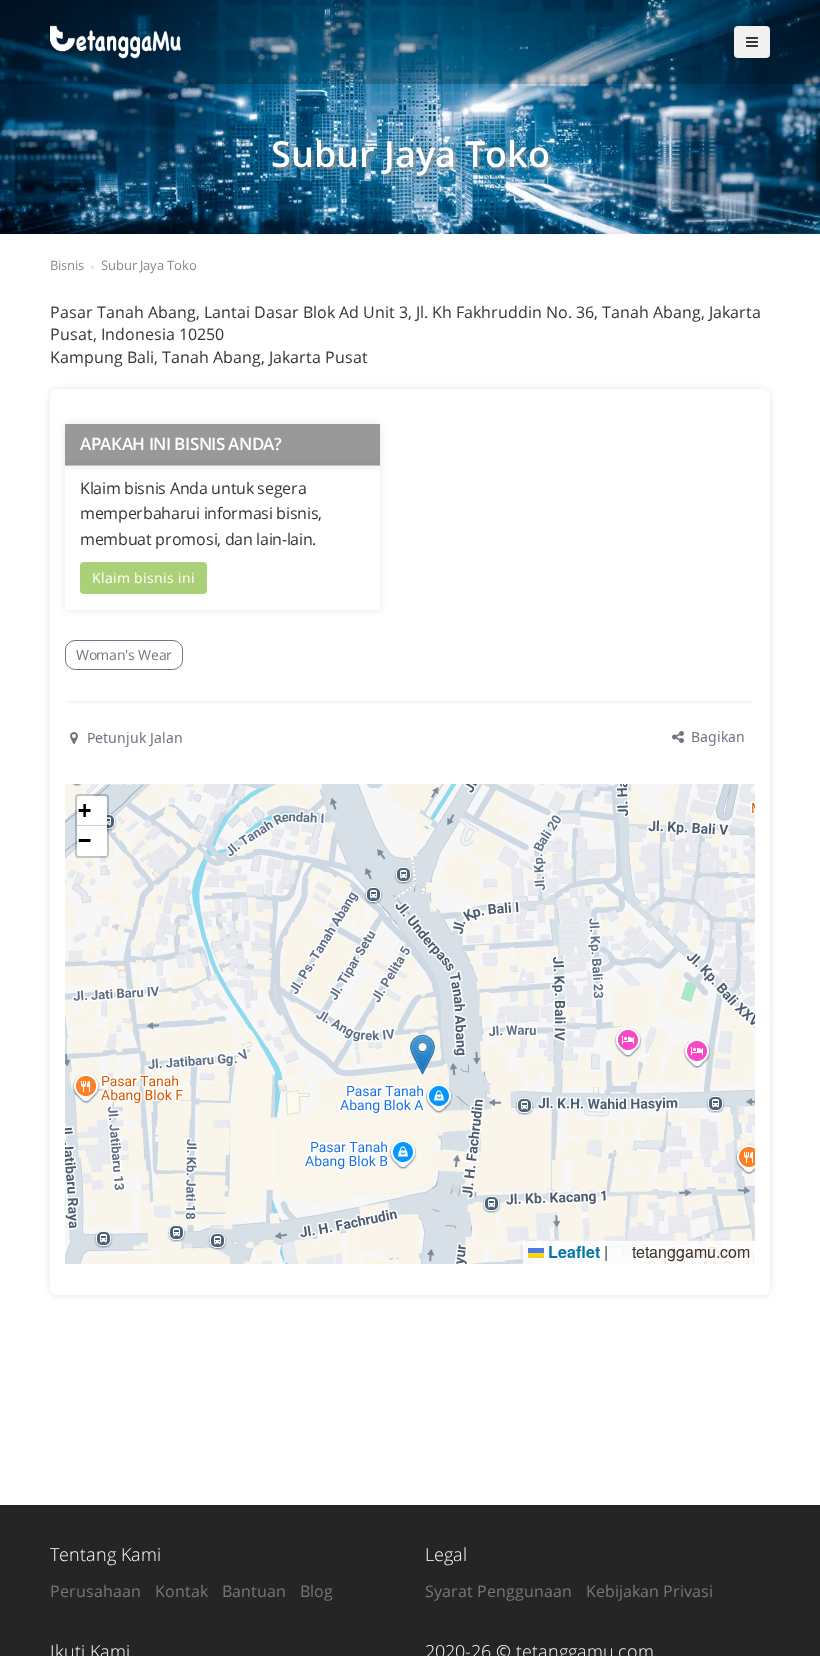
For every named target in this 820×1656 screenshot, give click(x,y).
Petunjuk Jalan (133, 737)
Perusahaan (95, 1591)
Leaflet (572, 1251)
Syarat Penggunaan (498, 1591)
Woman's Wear (124, 654)
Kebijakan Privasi (649, 1591)
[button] (422, 1054)
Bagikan (716, 736)
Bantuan (254, 1591)
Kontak (181, 1591)
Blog (316, 1591)
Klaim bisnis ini (143, 577)
